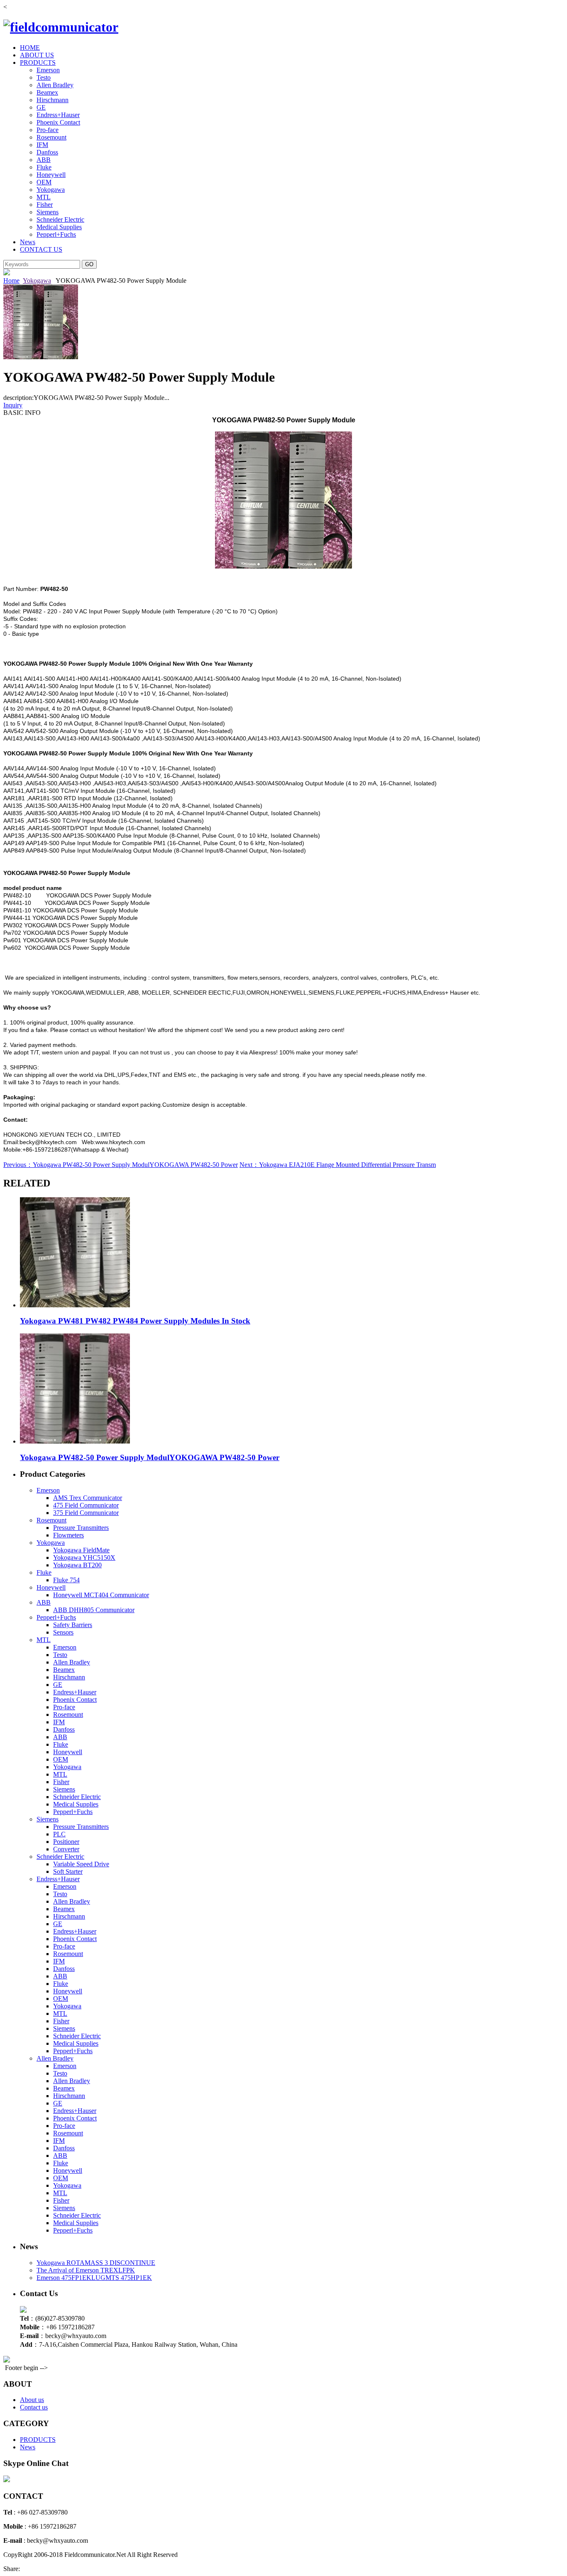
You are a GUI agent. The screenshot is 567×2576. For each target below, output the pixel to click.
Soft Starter (68, 1871)
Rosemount (51, 137)
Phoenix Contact (58, 122)
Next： (249, 1165)
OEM (44, 182)
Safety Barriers (73, 1625)
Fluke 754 (66, 1580)
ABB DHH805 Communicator (94, 1610)
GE (41, 107)
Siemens (48, 212)
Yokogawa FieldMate (81, 1550)
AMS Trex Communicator (88, 1498)
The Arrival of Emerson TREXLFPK (86, 2270)
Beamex (47, 92)
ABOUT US (37, 55)
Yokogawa (51, 190)
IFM (42, 145)
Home (11, 281)
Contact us (34, 2407)
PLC (59, 1834)
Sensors (63, 1632)
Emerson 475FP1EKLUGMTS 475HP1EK (94, 2278)
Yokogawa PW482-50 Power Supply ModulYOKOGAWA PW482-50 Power (135, 1165)
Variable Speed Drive (81, 1864)
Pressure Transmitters (81, 1528)
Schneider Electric (60, 219)
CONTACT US (41, 249)
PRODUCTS (38, 63)
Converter (66, 1849)
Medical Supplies (59, 227)
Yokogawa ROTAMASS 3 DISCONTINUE (96, 2263)
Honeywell (51, 175)
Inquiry (13, 405)
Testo (44, 77)
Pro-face (48, 130)
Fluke (44, 167)
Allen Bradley (55, 85)
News (28, 242)
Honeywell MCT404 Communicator (101, 1595)
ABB (44, 160)
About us (32, 2400)
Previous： (18, 1165)
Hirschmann (53, 100)
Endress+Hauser (58, 115)
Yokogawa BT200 (77, 1565)
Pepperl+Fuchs (56, 234)
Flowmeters (68, 1535)
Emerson (48, 70)
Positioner (66, 1842)
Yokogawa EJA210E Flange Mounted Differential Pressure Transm (347, 1165)
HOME (30, 48)
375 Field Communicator (86, 1513)
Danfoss (47, 152)
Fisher (45, 205)
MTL (44, 197)
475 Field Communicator (86, 1505)
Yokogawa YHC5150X (84, 1558)
